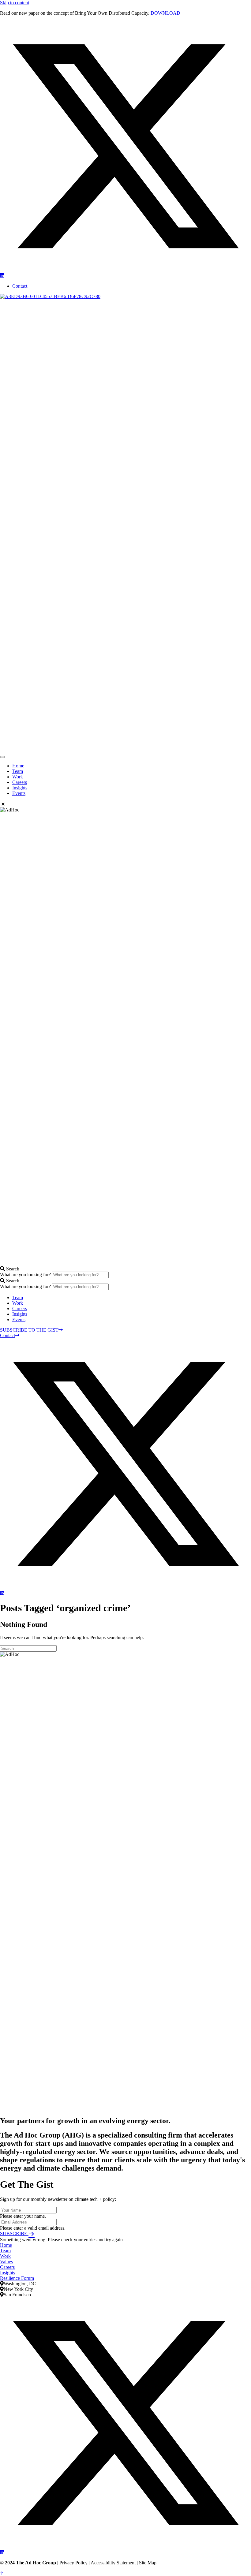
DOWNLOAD (165, 13)
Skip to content (15, 3)
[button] (125, 270)
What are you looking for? (26, 1275)
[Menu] (2, 757)
